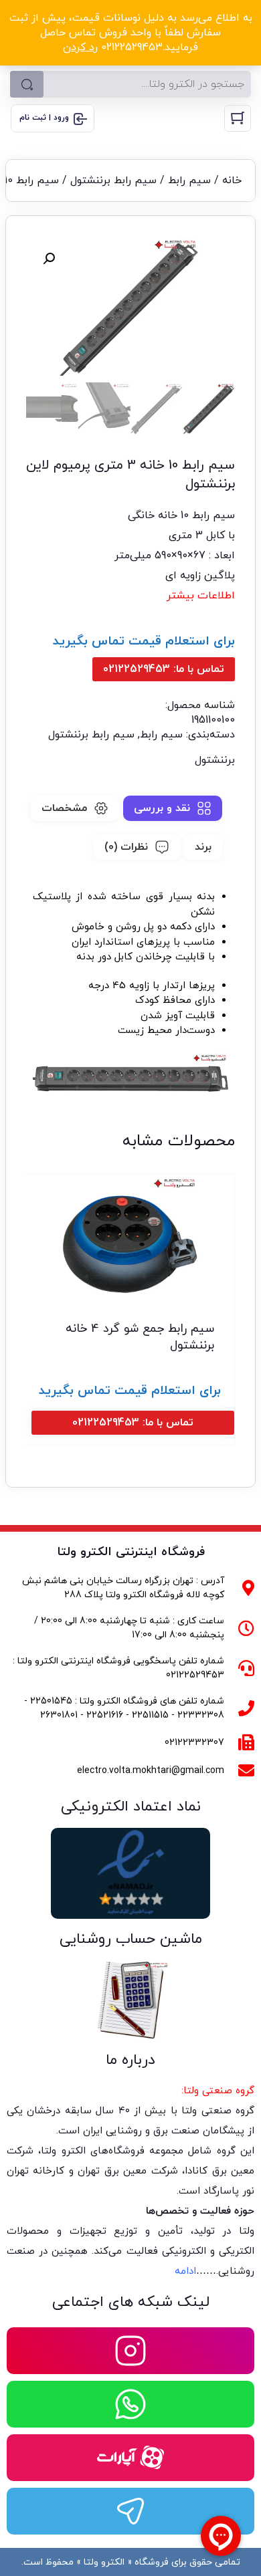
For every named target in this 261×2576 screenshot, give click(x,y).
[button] (49, 259)
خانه (232, 181)
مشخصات (64, 808)
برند (203, 847)
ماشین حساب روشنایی (131, 1939)
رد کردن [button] (80, 47)
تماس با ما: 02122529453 (164, 669)
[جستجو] (27, 84)
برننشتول (215, 760)
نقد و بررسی (162, 808)
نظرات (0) (126, 847)
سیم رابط (189, 181)
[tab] (173, 808)
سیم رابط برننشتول (113, 181)
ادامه (185, 2271)
